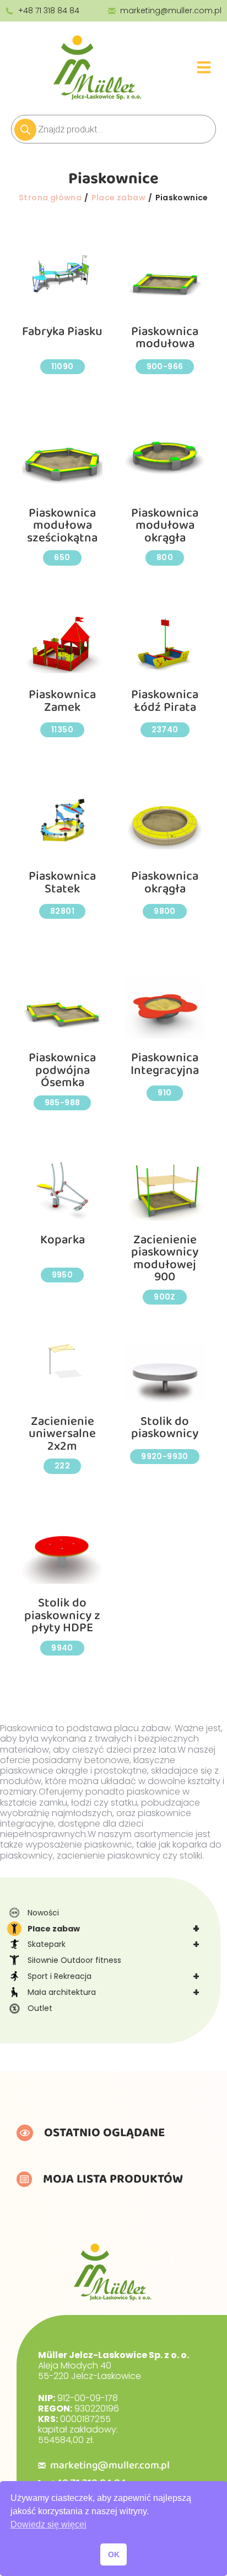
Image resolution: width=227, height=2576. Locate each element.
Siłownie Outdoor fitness (74, 1960)
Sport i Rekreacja (113, 1976)
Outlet (40, 2008)
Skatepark (113, 1944)
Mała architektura (113, 1992)
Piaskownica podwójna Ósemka (62, 1070)
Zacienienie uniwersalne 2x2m (62, 1434)
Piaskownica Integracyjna (165, 1064)
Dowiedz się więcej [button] (48, 2524)
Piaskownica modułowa (165, 338)
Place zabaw (113, 1929)
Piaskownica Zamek (62, 701)
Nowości (43, 1913)
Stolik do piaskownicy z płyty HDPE (62, 1616)
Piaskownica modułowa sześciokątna (62, 526)
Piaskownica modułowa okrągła (165, 526)
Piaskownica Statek (62, 883)
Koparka (63, 1240)
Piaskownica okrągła (165, 883)
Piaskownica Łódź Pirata (165, 701)
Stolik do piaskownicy (165, 1428)
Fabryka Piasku (62, 332)
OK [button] (114, 2554)
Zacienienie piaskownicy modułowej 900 (165, 1259)
